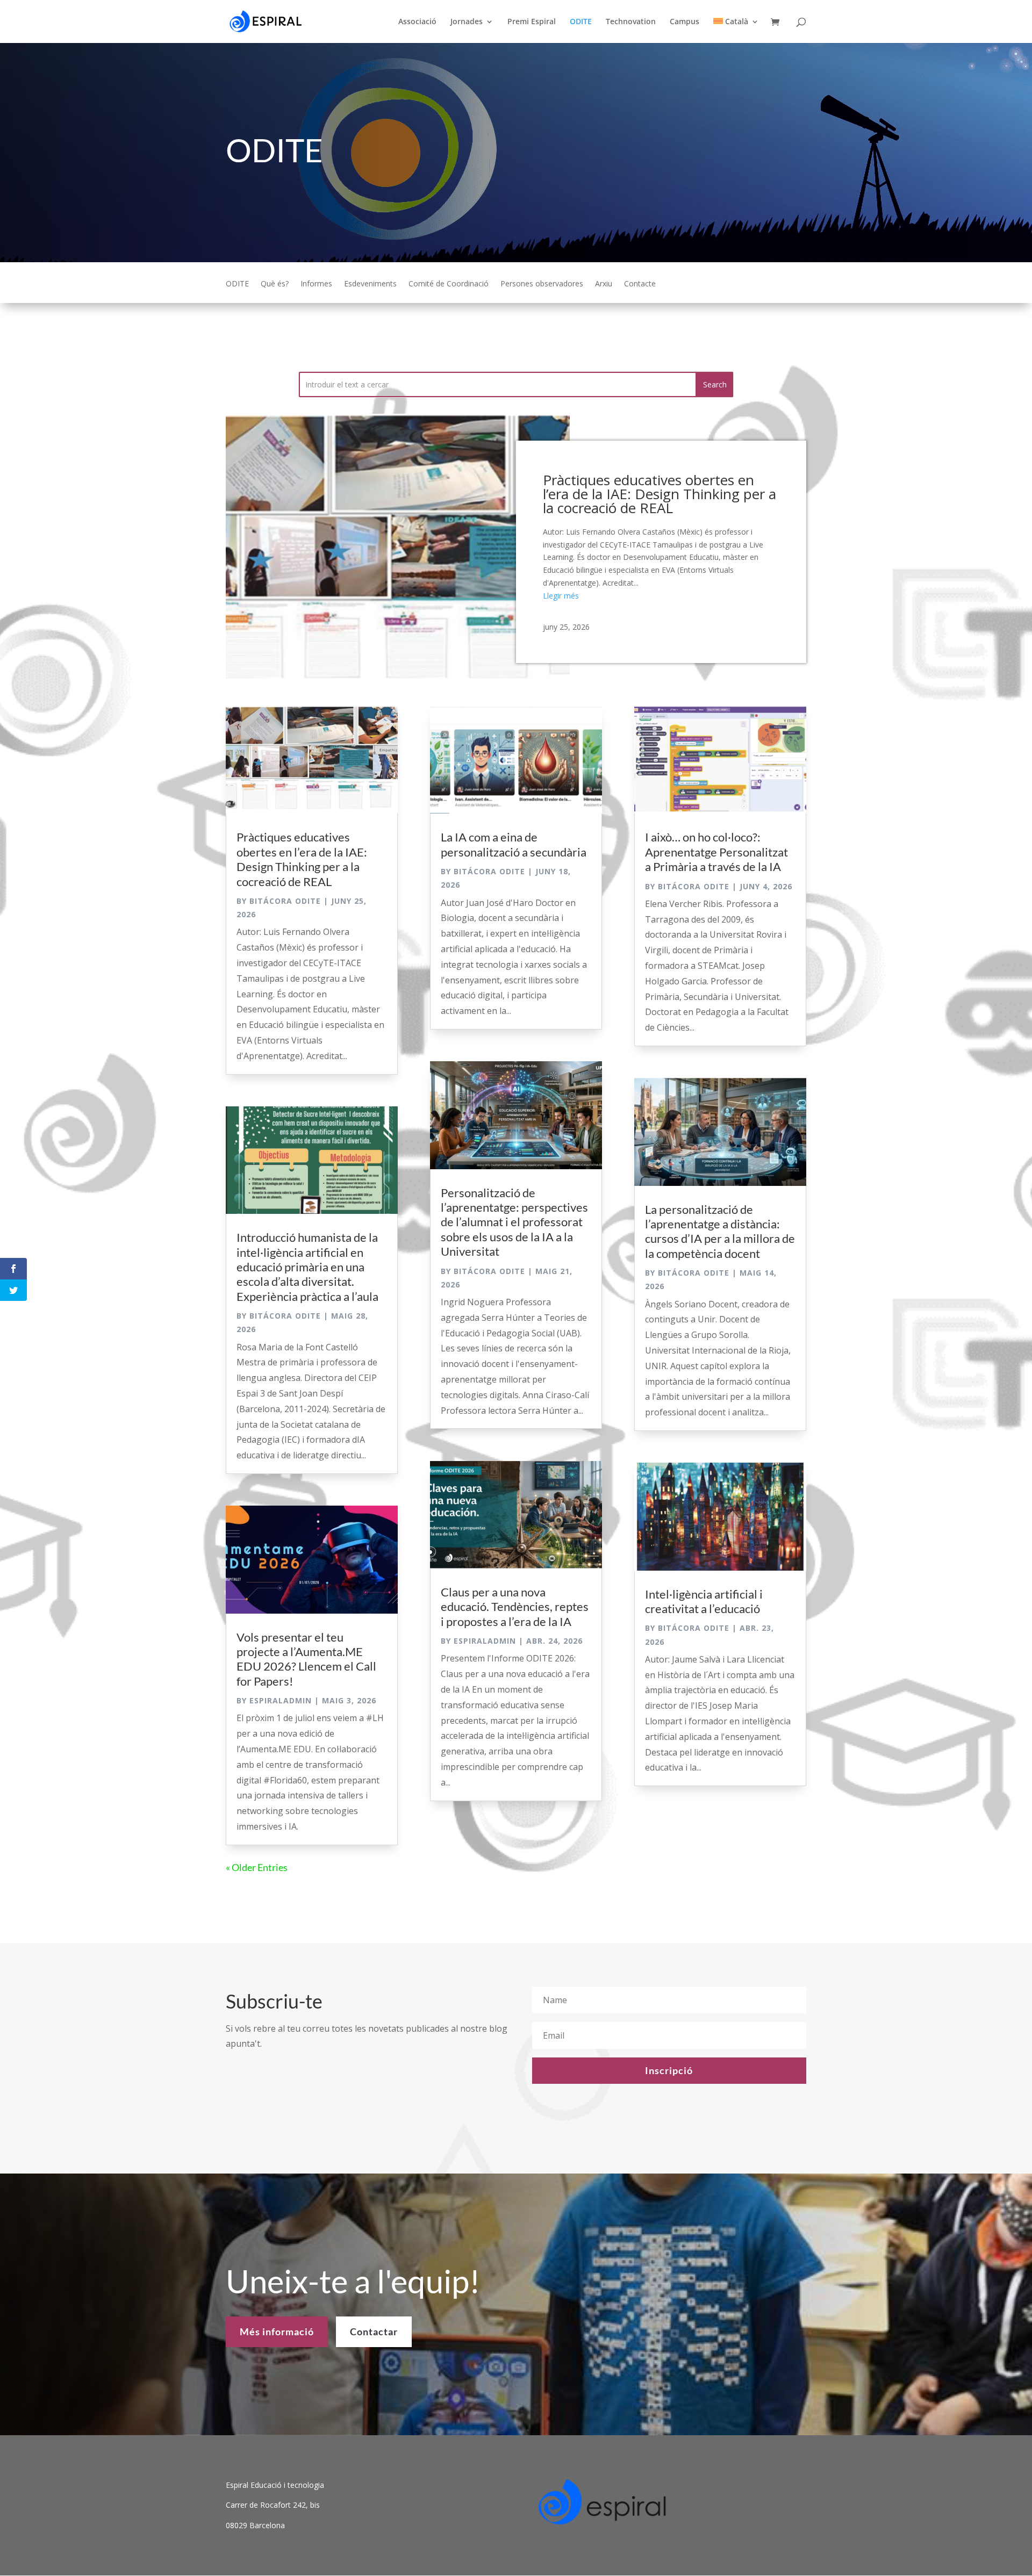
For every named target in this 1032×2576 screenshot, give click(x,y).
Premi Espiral (532, 22)
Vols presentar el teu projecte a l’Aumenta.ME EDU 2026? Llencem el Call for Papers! (306, 1659)
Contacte (640, 284)
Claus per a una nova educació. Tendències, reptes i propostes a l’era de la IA (515, 1607)
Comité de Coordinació (449, 284)
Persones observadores (542, 284)
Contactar (374, 2332)
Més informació (277, 2332)
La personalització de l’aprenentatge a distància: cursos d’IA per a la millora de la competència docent (720, 1231)
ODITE (581, 22)
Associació (417, 22)
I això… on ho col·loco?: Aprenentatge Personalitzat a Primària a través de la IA (716, 852)
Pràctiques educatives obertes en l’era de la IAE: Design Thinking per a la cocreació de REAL (660, 494)
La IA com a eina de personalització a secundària (514, 844)
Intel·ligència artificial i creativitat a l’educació (704, 1601)
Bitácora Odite (285, 901)
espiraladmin (281, 1700)
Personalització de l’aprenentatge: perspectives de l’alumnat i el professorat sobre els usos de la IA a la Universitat (514, 1222)
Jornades (467, 22)
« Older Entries (257, 1867)
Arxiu (604, 284)
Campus (685, 22)
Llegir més (561, 596)
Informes (316, 284)
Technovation (631, 22)
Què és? (275, 284)
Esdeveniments (370, 284)
